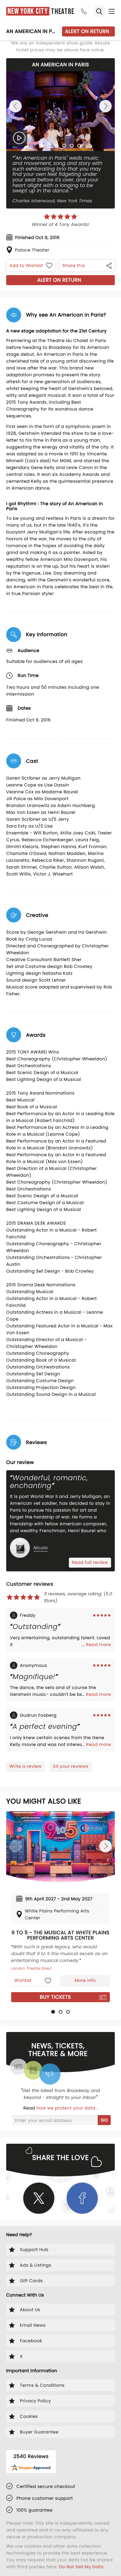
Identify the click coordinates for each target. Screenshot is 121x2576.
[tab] (42, 146)
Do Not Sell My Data (81, 2567)
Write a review (25, 1766)
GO (104, 2120)
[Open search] (99, 11)
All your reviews (70, 1766)
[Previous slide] (16, 106)
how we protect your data (66, 2108)
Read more (99, 1645)
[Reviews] (60, 217)
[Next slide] (105, 106)
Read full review (90, 1562)
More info (85, 1980)
